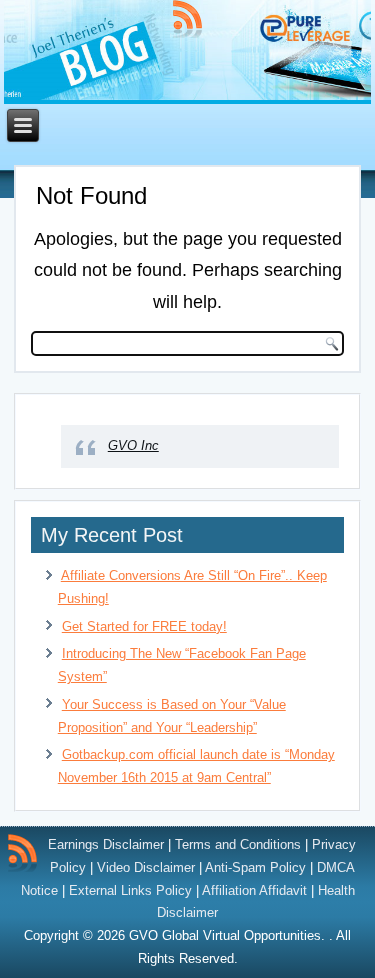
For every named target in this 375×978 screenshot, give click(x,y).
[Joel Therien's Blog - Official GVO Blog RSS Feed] (22, 853)
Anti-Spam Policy (255, 867)
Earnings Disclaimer (106, 844)
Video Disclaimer (146, 867)
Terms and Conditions (238, 844)
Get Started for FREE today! (144, 626)
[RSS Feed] (187, 19)
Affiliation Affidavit (254, 890)
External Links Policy (130, 890)
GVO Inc (133, 445)
